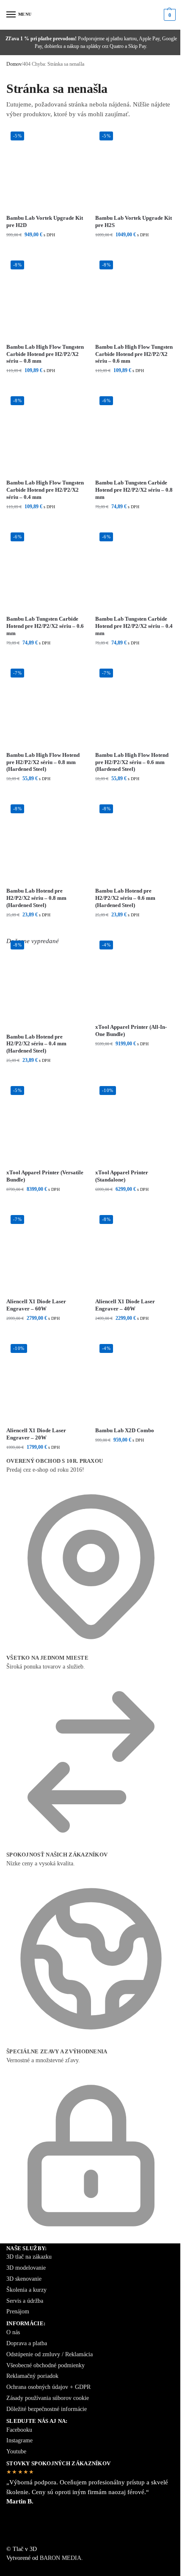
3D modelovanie (26, 2268)
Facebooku (19, 2430)
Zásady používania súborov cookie (48, 2398)
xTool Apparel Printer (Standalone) (122, 1176)
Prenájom (18, 2311)
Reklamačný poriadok (32, 2376)
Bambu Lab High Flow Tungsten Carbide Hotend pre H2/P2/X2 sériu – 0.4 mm (45, 490)
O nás (13, 2332)
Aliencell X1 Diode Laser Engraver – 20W (36, 1434)
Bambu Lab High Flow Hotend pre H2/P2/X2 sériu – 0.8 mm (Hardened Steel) (43, 762)
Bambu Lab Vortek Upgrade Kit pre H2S (134, 221)
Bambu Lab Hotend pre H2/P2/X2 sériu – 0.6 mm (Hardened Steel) (125, 898)
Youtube (16, 2451)
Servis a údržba (25, 2301)
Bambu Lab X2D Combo (125, 1430)
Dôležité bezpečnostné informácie (47, 2409)
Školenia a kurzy (26, 2290)
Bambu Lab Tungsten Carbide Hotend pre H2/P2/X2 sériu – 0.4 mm (134, 626)
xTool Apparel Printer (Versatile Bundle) (45, 1176)
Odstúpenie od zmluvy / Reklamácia (50, 2354)
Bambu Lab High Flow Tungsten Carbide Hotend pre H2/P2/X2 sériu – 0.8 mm (45, 354)
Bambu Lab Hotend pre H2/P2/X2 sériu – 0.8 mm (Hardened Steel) (36, 898)
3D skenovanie (24, 2279)
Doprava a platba (27, 2343)
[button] (169, 15)
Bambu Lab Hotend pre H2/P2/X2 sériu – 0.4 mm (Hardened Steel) (36, 1044)
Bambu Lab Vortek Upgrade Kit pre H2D (45, 221)
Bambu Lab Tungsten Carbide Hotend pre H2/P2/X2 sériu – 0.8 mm (134, 490)
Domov (14, 64)
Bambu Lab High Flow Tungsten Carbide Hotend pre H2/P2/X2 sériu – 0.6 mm (134, 354)
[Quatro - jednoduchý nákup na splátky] (91, 2530)
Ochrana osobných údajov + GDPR (48, 2387)
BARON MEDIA (61, 2558)
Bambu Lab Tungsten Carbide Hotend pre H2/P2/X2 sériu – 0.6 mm (45, 626)
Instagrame (19, 2440)
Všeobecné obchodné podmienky (45, 2365)
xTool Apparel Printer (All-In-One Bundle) (131, 1030)
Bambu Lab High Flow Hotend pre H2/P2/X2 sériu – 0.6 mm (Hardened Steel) (132, 762)
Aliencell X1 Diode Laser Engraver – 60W (36, 1305)
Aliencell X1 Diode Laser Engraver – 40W (125, 1305)
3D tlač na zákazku (29, 2257)
